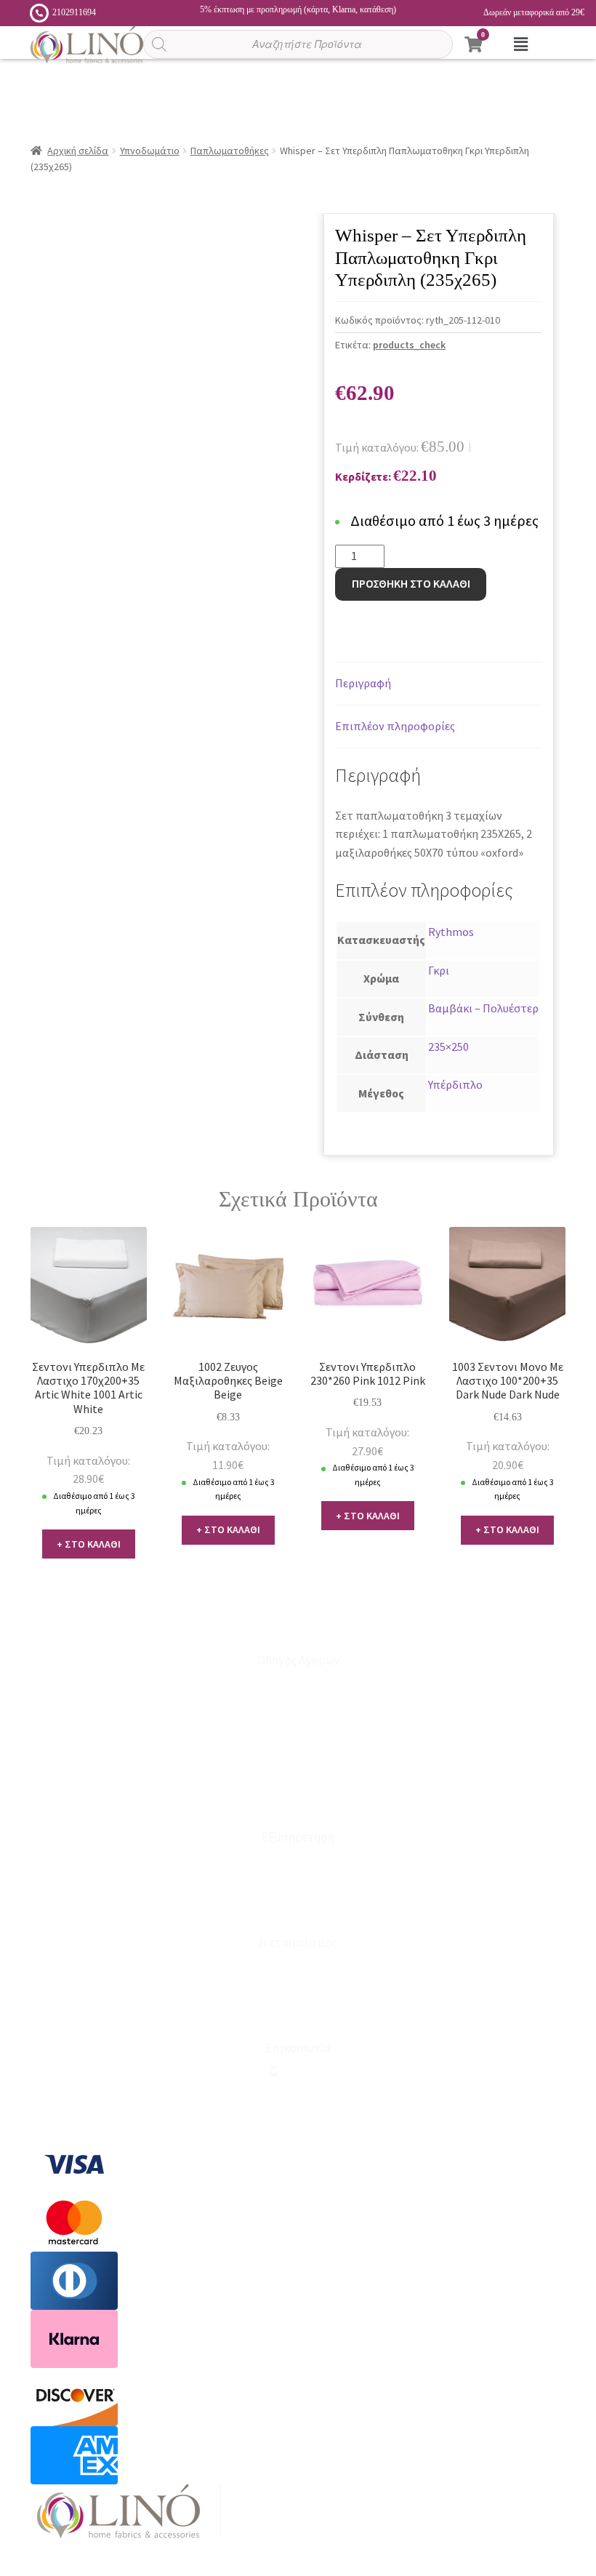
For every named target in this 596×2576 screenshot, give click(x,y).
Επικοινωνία (298, 1885)
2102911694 (74, 12)
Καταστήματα (298, 1861)
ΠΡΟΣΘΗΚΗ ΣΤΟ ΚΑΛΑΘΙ (411, 583)
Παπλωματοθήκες (230, 151)
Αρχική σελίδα (78, 151)
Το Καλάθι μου (298, 1708)
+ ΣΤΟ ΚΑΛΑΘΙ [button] (89, 1544)
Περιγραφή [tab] (363, 683)
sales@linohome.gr (303, 2096)
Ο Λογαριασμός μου (298, 1684)
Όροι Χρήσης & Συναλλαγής (298, 2015)
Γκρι (439, 970)
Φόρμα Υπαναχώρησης (298, 1909)
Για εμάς (298, 1967)
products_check (409, 345)
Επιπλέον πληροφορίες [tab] (395, 726)
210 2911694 (301, 2072)
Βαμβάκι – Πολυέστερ (483, 1008)
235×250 (448, 1047)
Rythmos (451, 932)
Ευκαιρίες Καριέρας (298, 1991)
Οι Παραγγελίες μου (298, 1732)
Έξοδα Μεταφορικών (298, 1804)
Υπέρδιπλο (455, 1084)
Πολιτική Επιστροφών (298, 1780)
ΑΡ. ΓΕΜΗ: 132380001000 (298, 2119)
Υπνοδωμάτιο (150, 151)
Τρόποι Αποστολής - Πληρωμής (298, 1756)
